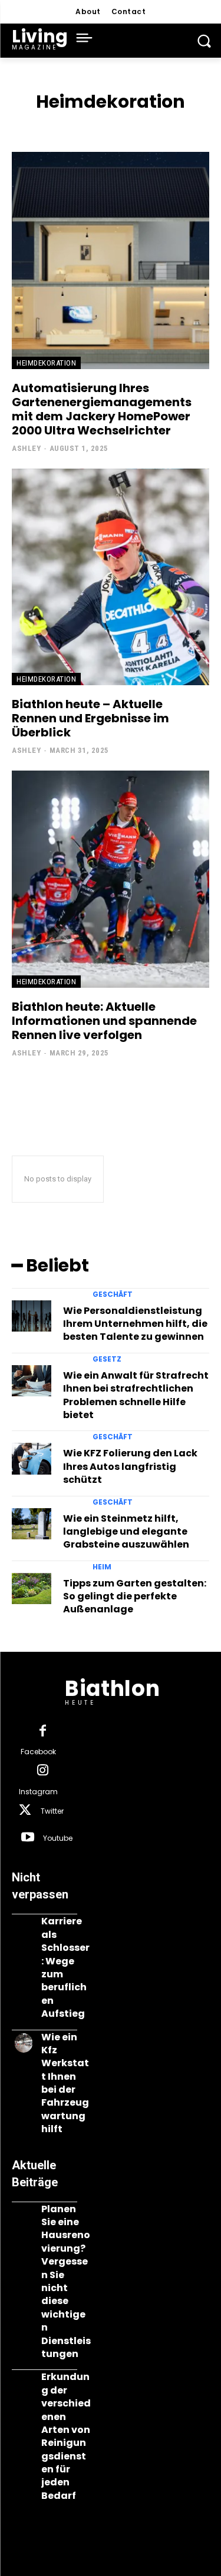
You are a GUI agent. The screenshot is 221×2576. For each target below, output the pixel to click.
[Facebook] (42, 1732)
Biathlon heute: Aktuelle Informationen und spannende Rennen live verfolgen (104, 1021)
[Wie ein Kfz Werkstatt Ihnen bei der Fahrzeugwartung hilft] (24, 2043)
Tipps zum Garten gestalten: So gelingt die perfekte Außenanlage (135, 1596)
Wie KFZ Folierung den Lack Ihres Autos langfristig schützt (130, 1466)
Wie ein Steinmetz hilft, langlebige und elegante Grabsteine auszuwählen (126, 1532)
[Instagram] (42, 1771)
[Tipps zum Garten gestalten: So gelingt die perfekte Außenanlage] (32, 1589)
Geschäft (113, 1294)
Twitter (52, 1811)
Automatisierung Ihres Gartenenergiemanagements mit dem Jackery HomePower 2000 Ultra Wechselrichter (102, 409)
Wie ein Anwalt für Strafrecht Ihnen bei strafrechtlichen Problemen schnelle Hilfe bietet (136, 1395)
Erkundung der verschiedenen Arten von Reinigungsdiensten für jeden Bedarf (66, 2436)
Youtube (58, 1838)
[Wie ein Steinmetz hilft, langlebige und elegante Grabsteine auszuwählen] (32, 1524)
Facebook (38, 1752)
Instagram (38, 1792)
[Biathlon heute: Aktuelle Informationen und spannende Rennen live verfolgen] (111, 879)
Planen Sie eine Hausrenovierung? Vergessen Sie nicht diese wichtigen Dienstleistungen (66, 2281)
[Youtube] (28, 1838)
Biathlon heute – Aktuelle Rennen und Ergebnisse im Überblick (90, 718)
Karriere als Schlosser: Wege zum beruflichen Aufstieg (65, 1967)
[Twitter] (25, 1811)
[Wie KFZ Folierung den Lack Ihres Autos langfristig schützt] (32, 1459)
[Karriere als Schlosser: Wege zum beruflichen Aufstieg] (24, 1927)
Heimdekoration (46, 363)
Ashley (26, 448)
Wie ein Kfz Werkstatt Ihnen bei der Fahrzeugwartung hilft (65, 2083)
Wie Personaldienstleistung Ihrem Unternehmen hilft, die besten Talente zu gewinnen (135, 1324)
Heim (102, 1567)
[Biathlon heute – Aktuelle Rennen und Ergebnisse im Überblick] (111, 577)
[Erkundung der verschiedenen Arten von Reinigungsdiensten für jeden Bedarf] (24, 2383)
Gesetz (107, 1359)
